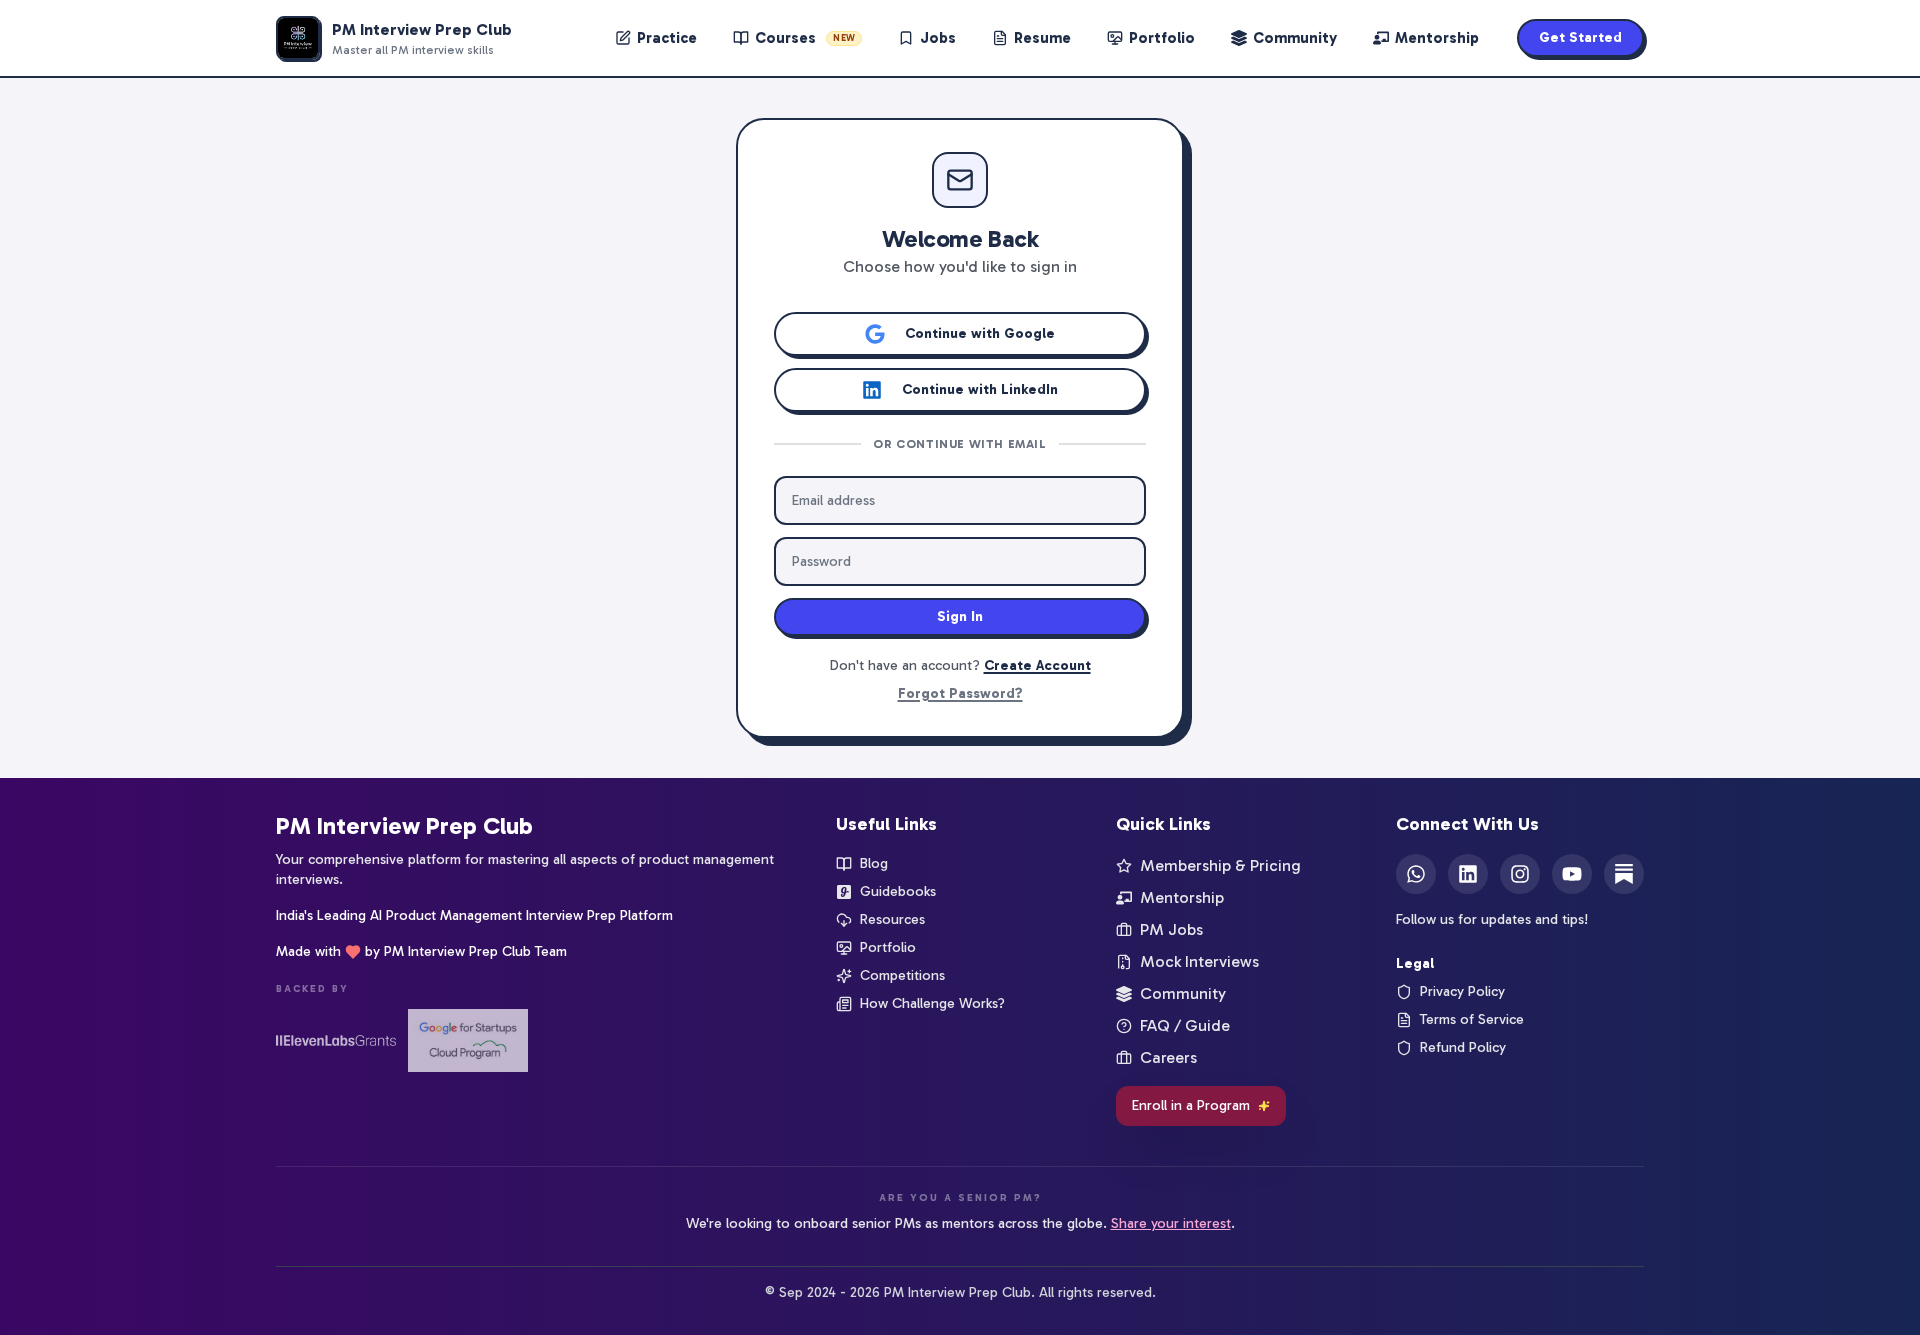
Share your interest (1171, 1223)
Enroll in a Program (1191, 1105)
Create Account (1037, 665)
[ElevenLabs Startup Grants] (336, 1040)
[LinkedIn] (1468, 874)
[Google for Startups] (468, 1040)
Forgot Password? (960, 693)
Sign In (960, 616)
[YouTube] (1572, 874)
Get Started (1580, 37)
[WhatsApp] (1416, 874)
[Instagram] (1520, 874)
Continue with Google (980, 333)
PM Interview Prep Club (404, 825)
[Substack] (1624, 874)
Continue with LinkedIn (980, 389)
